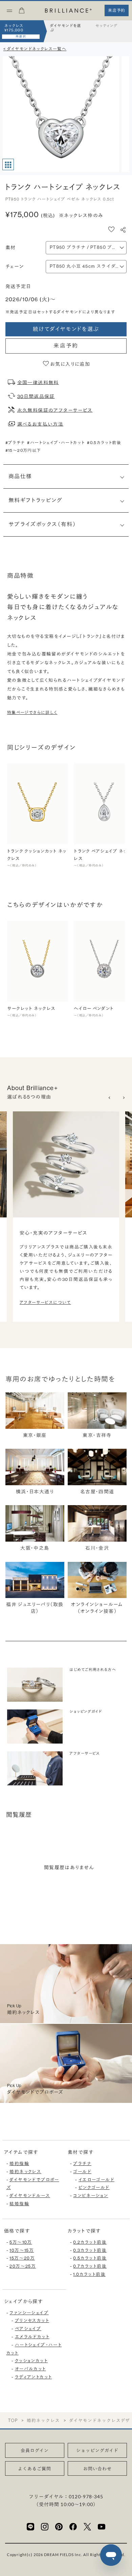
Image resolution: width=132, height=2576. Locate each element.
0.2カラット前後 (90, 2242)
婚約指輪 (19, 2163)
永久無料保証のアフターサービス (55, 410)
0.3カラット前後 (90, 2250)
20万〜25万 (23, 2266)
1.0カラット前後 (89, 2274)
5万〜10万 (21, 2242)
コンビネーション (91, 2196)
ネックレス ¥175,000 (14, 28)
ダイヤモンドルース (30, 2196)
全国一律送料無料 (38, 382)
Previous (110, 1098)
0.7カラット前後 (90, 2266)
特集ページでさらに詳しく (32, 713)
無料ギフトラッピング (36, 500)
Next (124, 1098)
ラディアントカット (34, 2377)
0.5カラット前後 (90, 2258)
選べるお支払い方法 (40, 424)
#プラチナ (15, 443)
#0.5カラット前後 (104, 443)
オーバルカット (30, 2369)
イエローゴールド (96, 2180)
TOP (13, 2420)
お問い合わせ (97, 2469)
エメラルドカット (32, 2337)
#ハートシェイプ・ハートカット (56, 443)
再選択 (21, 36)
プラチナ (82, 2163)
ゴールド (82, 2172)
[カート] (22, 12)
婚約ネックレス (25, 2172)
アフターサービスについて (45, 1303)
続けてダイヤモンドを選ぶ (66, 329)
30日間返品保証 (36, 396)
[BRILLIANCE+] (68, 11)
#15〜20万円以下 (23, 450)
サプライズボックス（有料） (42, 524)
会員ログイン (35, 2450)
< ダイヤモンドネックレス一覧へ (35, 49)
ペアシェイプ (28, 2329)
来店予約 (66, 346)
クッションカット (31, 2361)
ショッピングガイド (97, 2450)
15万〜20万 (22, 2258)
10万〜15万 (22, 2250)
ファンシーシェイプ (29, 2313)
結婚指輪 (19, 2204)
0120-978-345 (86, 2496)
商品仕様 (20, 476)
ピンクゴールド (94, 2187)
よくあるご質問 (35, 2469)
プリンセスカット (32, 2321)
